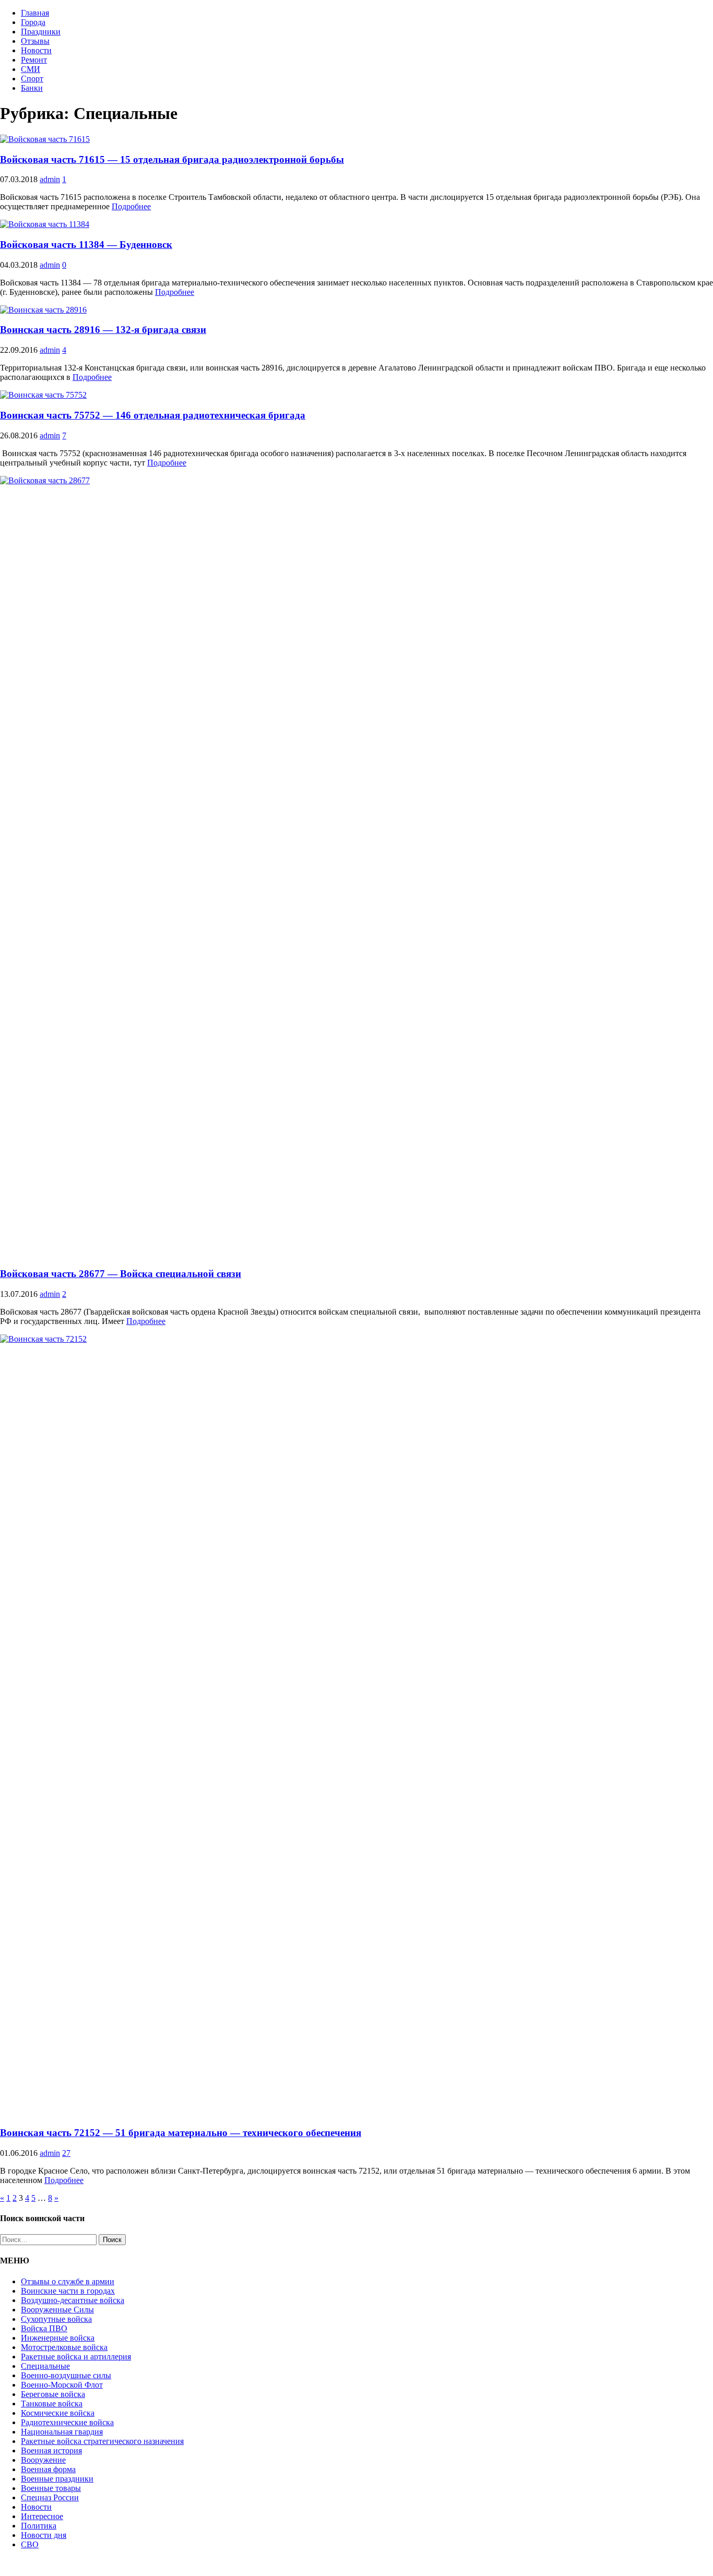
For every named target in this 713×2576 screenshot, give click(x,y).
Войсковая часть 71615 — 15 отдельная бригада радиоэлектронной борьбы (172, 159)
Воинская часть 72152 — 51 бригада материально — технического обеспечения (181, 2133)
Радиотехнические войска (67, 2422)
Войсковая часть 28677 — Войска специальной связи (121, 1274)
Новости (36, 50)
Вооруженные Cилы (57, 2310)
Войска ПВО (44, 2328)
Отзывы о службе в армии (68, 2281)
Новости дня (44, 2535)
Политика (39, 2526)
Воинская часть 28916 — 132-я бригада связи (103, 330)
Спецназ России (50, 2497)
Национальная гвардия (62, 2432)
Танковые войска (52, 2404)
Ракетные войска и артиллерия (76, 2357)
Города (33, 22)
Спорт (32, 79)
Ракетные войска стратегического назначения (102, 2441)
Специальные (45, 2366)
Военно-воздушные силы (66, 2375)
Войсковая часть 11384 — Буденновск (86, 245)
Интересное (42, 2516)
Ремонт (34, 60)
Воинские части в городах (68, 2291)
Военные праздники (57, 2479)
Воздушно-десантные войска (73, 2300)
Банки (32, 88)
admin (50, 179)
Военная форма (48, 2469)
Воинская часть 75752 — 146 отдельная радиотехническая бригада (153, 415)
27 (66, 2153)
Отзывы (35, 41)
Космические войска (58, 2413)
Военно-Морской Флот (62, 2385)
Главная (35, 13)
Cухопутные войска (56, 2319)
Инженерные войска (58, 2338)
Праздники (41, 32)
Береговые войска (53, 2394)
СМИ (31, 69)
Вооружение (43, 2460)
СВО (30, 2544)
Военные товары (51, 2488)
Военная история (51, 2450)
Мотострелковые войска (64, 2347)
